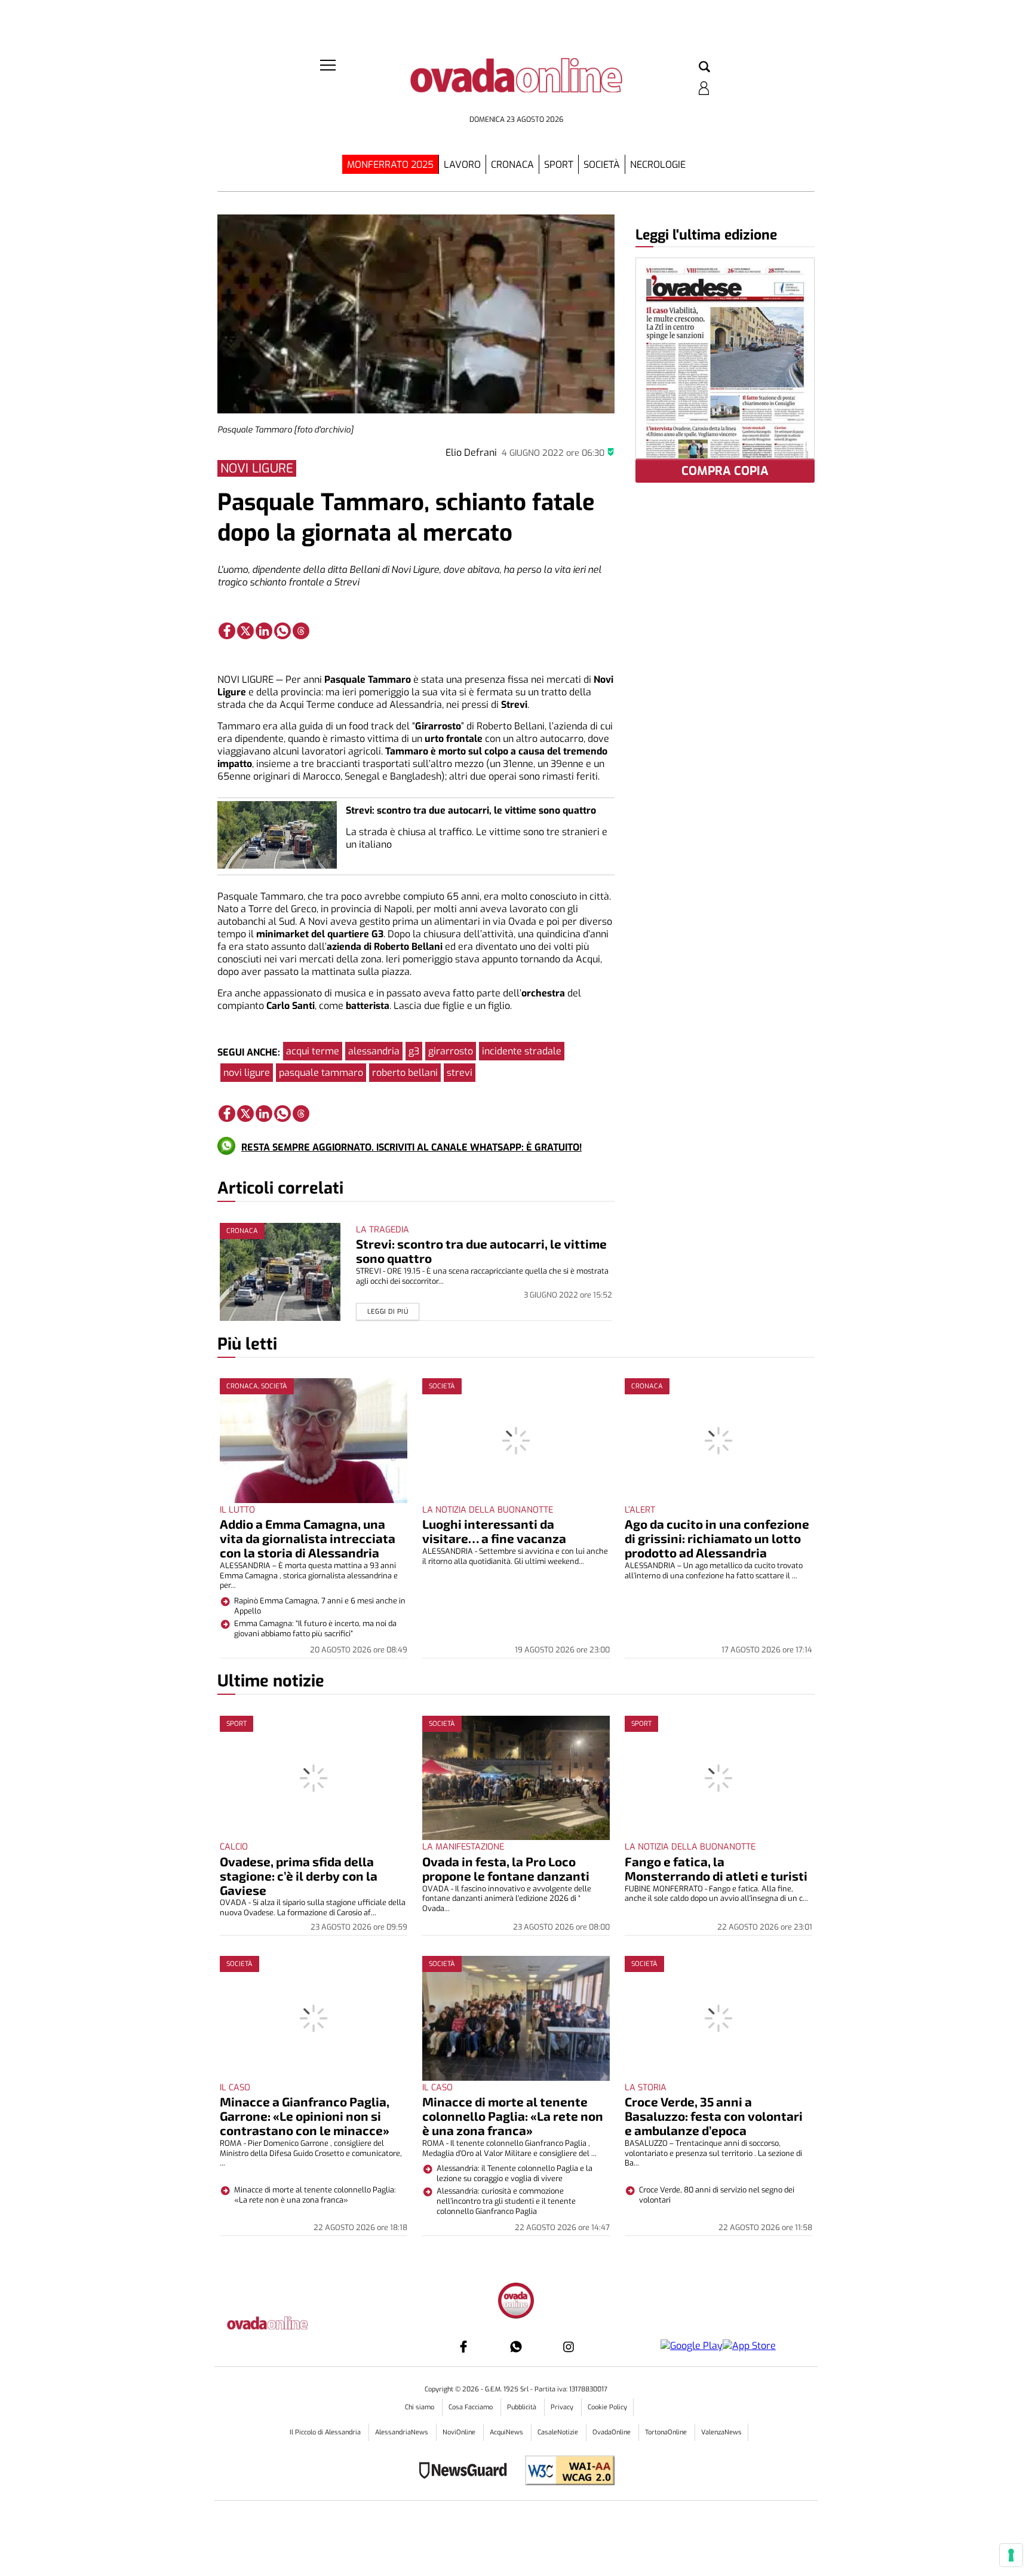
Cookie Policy (607, 2407)
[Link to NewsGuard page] (467, 2472)
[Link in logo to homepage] (516, 84)
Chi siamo (420, 2407)
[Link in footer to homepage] (516, 2302)
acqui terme (313, 1051)
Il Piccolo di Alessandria (326, 2432)
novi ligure (247, 1073)
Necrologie (658, 165)
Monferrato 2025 (390, 165)
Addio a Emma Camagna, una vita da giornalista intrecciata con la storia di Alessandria (308, 1538)
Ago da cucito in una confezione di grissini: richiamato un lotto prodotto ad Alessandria (717, 1538)
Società (602, 165)
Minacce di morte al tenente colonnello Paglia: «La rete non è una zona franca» (513, 2116)
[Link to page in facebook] (227, 631)
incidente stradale (522, 1051)
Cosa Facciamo (472, 2407)
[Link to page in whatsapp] (282, 631)
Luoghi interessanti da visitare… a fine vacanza (494, 1531)
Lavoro (462, 165)
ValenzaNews (721, 2432)
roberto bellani (405, 1073)
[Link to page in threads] (301, 631)
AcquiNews (507, 2432)
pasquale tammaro (321, 1073)
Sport (559, 165)
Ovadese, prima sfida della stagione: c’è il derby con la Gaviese (299, 1876)
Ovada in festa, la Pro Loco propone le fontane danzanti (506, 1868)
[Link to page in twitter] (245, 631)
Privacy (563, 2407)
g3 (414, 1051)
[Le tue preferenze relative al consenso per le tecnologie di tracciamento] (1011, 2555)
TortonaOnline (667, 2432)
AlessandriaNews (403, 2432)
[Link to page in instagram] (569, 2347)
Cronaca (512, 165)
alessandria (374, 1051)
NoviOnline (460, 2432)
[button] (704, 68)
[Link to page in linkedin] (264, 631)
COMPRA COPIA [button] (725, 471)
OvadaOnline (612, 2432)
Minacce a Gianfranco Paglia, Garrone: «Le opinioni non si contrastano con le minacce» (305, 2116)
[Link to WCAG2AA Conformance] (565, 2472)
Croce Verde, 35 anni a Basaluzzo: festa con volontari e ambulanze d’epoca (714, 2116)
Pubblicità (523, 2407)
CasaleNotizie (559, 2432)
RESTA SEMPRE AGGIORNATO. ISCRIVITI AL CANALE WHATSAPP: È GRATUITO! (411, 1147)
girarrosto (451, 1051)
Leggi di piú (388, 1312)
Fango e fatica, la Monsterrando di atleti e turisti (716, 1868)
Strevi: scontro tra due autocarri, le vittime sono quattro (471, 810)
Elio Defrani (471, 453)
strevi (460, 1073)
